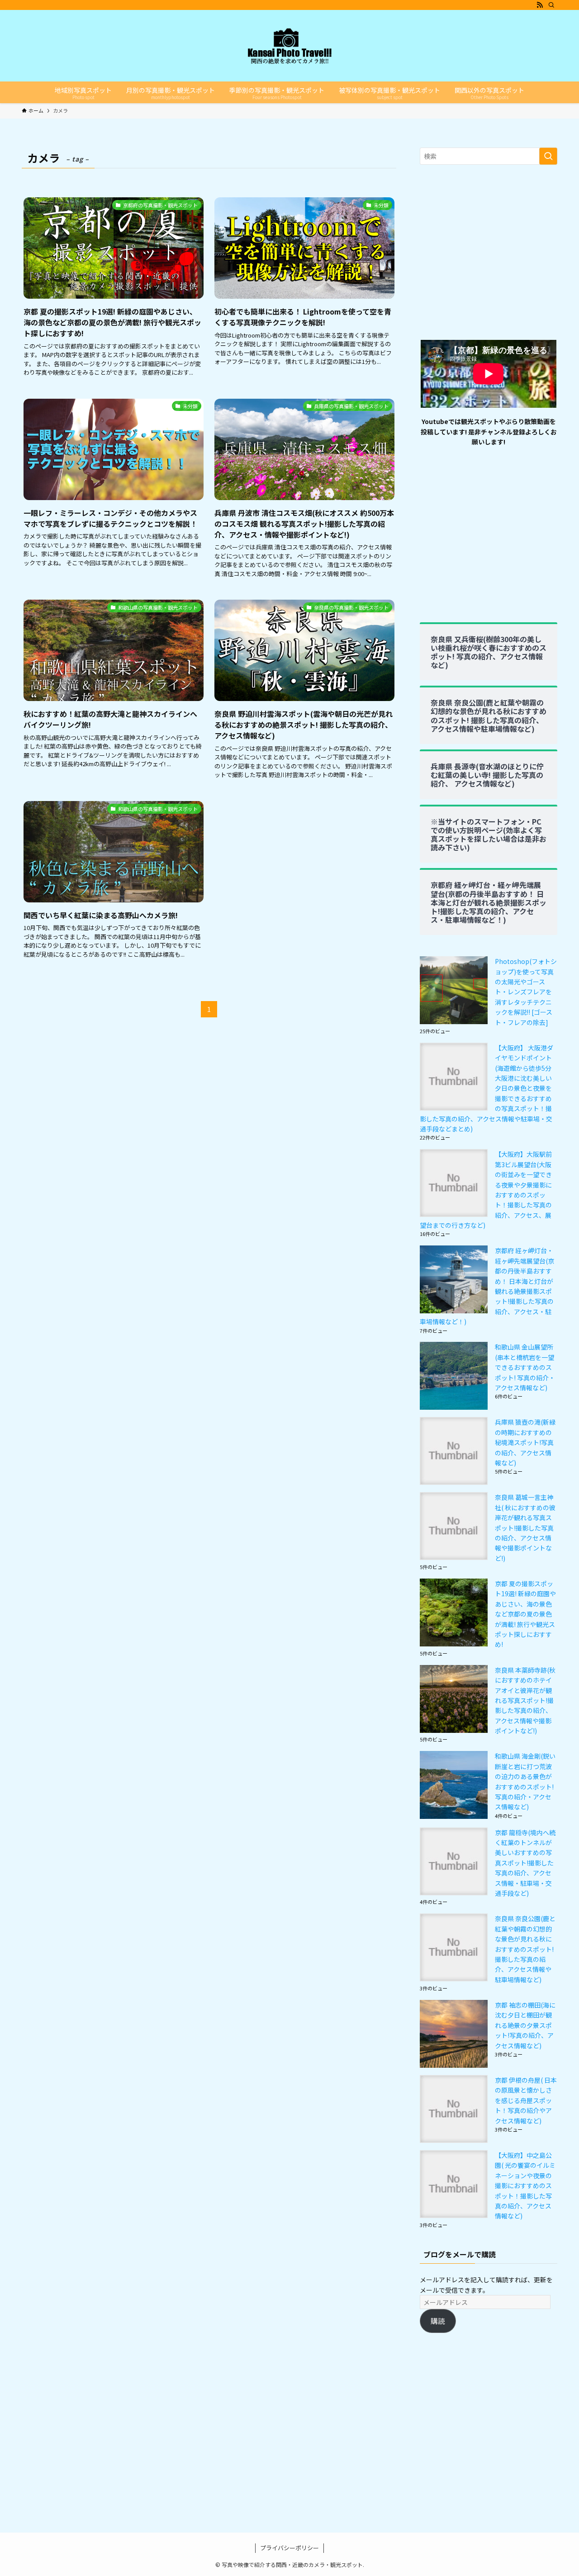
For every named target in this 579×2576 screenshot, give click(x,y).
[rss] (540, 5)
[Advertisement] (489, 257)
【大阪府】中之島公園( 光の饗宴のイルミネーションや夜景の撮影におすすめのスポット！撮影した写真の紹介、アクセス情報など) (525, 2185)
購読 (438, 2321)
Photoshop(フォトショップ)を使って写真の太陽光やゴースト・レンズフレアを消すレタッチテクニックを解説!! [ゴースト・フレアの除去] (526, 992)
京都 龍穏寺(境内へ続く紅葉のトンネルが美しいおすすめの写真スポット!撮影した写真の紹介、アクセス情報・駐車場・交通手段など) (525, 1863)
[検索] (551, 5)
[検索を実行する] (548, 156)
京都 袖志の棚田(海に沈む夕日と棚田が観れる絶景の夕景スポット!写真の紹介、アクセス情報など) (525, 2025)
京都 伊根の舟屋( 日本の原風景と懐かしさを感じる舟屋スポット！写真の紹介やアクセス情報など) (526, 2100)
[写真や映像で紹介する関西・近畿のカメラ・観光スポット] (289, 46)
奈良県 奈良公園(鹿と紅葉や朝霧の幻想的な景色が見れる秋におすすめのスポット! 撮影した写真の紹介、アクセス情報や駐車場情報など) (525, 1949)
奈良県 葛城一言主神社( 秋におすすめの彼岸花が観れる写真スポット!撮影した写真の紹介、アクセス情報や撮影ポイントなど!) (525, 1527)
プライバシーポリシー (289, 2548)
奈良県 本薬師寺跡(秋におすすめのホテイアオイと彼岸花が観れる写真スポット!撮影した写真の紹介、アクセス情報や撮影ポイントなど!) (525, 1700)
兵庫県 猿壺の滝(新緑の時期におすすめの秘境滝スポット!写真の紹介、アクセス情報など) (525, 1442)
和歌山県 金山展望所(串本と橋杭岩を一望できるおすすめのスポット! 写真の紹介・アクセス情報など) (525, 1367)
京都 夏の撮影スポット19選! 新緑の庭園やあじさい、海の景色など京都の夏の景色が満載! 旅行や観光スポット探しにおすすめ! (525, 1614)
